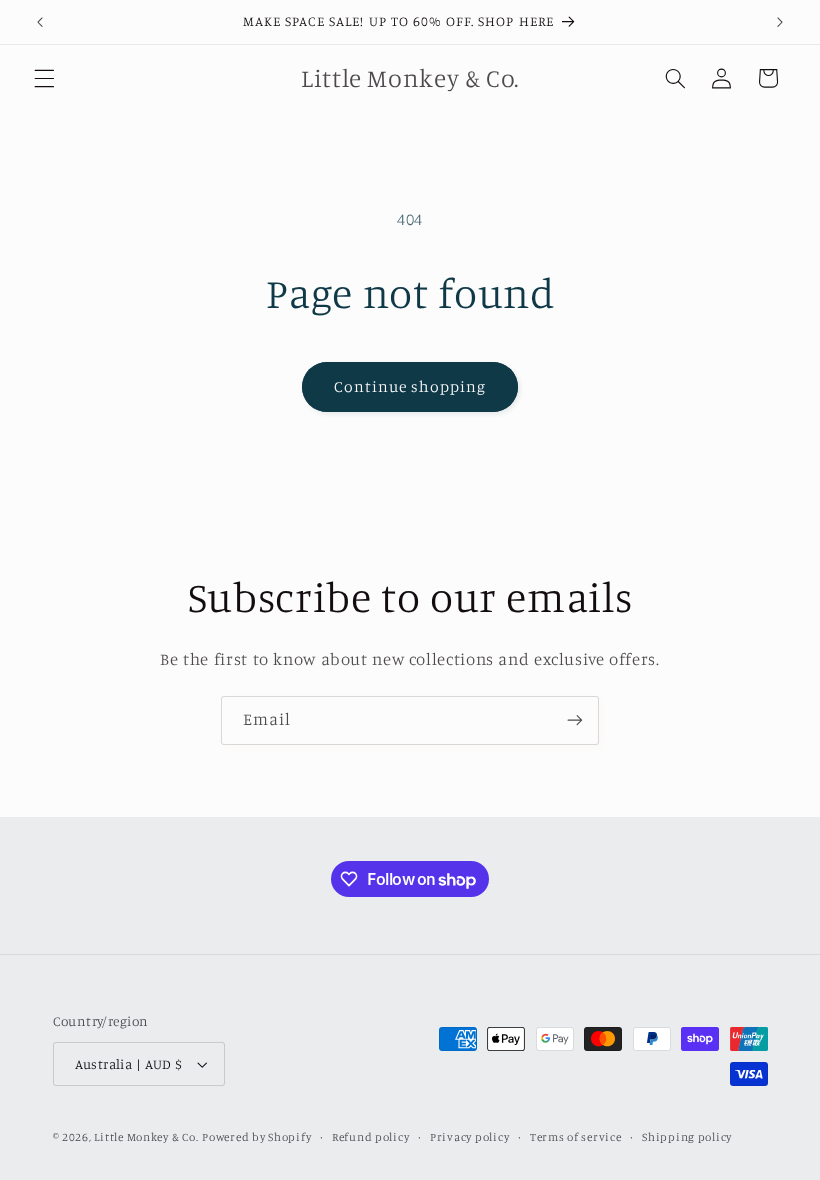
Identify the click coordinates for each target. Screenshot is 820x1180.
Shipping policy (687, 1137)
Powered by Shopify (256, 1137)
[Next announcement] (780, 22)
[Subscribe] (575, 720)
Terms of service (576, 1137)
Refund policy (371, 1137)
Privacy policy (469, 1137)
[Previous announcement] (40, 22)
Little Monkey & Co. (146, 1137)
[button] (44, 78)
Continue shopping (410, 386)
